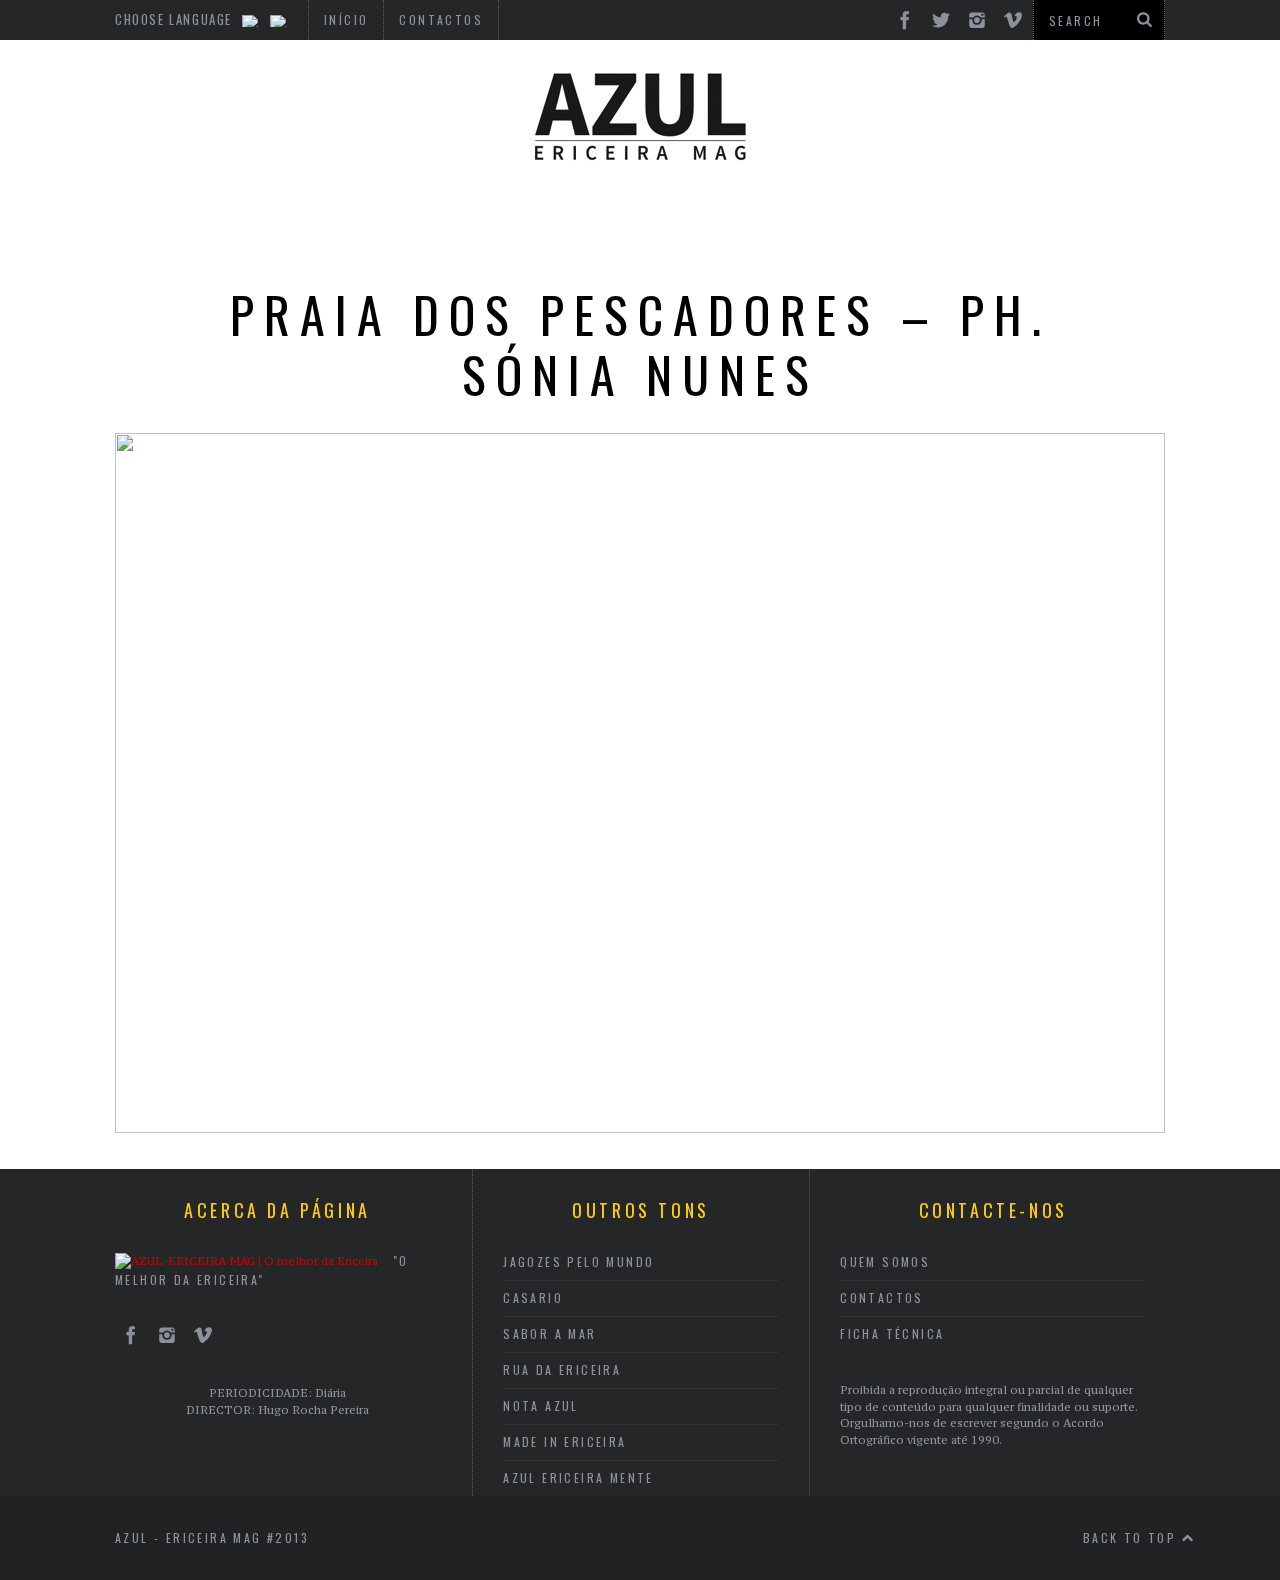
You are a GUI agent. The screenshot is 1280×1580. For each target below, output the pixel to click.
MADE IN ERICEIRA (564, 1441)
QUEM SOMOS (885, 1261)
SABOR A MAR (549, 1333)
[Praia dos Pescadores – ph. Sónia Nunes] (640, 1127)
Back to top (1132, 1537)
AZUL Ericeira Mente (578, 1477)
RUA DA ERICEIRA (562, 1369)
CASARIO (533, 1297)
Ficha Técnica (892, 1333)
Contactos (882, 1297)
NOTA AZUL (541, 1405)
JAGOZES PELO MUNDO (578, 1261)
